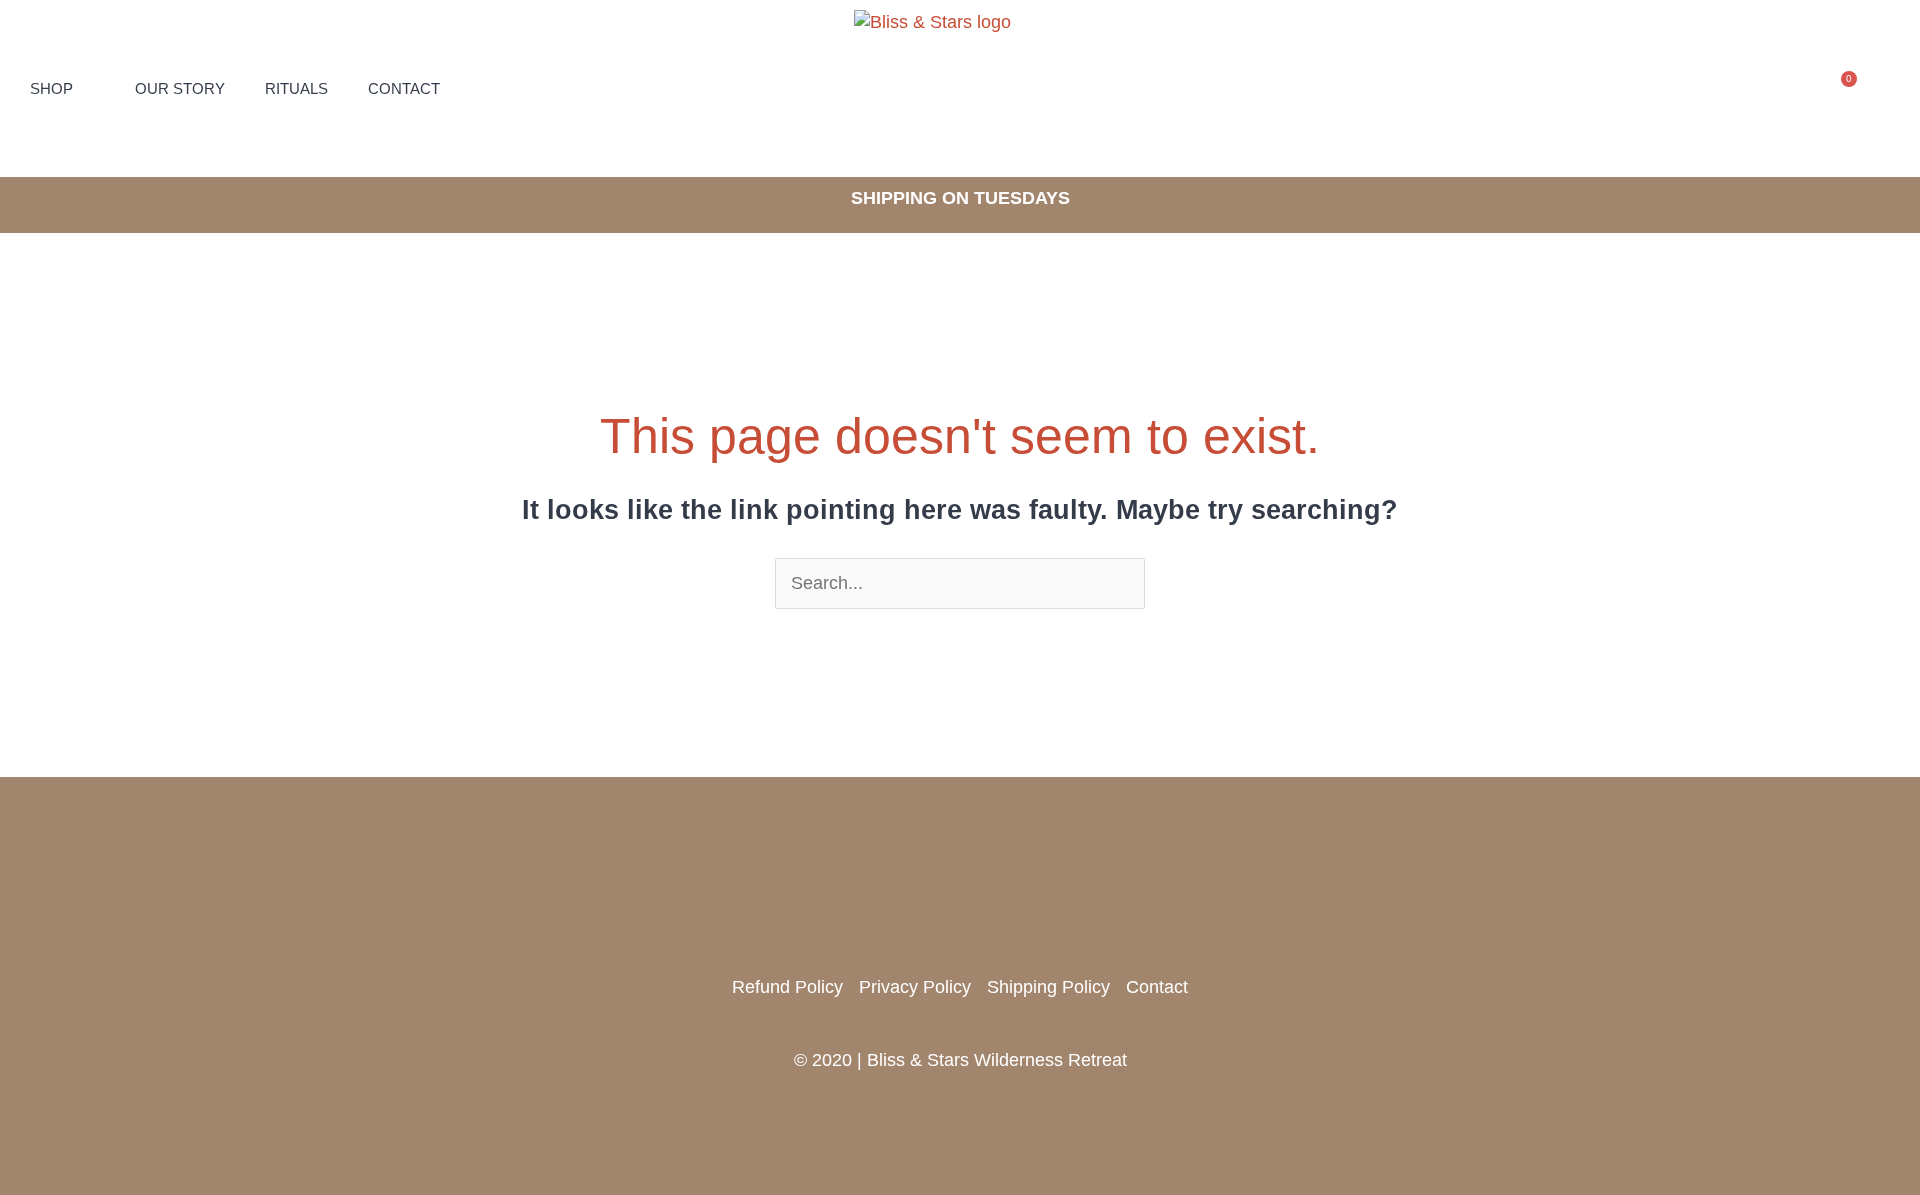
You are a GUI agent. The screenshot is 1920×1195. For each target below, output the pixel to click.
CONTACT (404, 88)
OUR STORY (180, 88)
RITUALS (296, 88)
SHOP (51, 88)
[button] (1782, 88)
